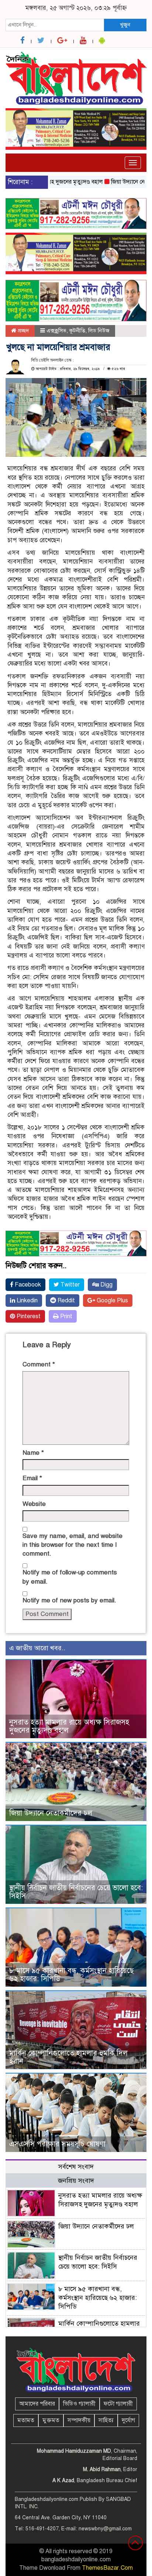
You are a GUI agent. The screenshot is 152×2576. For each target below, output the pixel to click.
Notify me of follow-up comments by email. (70, 1577)
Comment (39, 1364)
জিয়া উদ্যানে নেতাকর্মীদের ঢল (51, 1813)
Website (34, 1504)
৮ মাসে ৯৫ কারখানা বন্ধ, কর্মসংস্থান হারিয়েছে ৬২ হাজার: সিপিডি (71, 1975)
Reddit (65, 1301)
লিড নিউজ (99, 331)
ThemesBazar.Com (107, 2568)
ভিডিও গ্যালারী (79, 2404)
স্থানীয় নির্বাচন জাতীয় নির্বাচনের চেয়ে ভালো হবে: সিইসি (76, 1892)
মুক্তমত (51, 2420)
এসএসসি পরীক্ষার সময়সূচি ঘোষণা (57, 2144)
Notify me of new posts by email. (69, 1600)
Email (32, 1478)
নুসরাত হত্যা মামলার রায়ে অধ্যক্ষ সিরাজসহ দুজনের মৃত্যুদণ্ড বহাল (69, 1726)
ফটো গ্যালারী (118, 2404)
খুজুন (125, 25)
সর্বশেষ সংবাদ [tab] (76, 2167)
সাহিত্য (106, 2420)
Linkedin (26, 1301)
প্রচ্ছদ (23, 331)
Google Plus (112, 1301)
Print (65, 1316)
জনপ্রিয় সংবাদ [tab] (76, 2181)
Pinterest (28, 1316)
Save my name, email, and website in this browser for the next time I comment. (72, 1545)
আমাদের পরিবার (37, 2404)
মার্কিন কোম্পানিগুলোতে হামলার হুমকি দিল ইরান (68, 2057)
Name (33, 1453)
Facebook (27, 1285)
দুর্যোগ (128, 2420)
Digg (106, 1285)
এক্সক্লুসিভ (56, 331)
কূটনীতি (77, 331)
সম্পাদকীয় (79, 2420)
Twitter (69, 1285)
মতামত (26, 2420)
